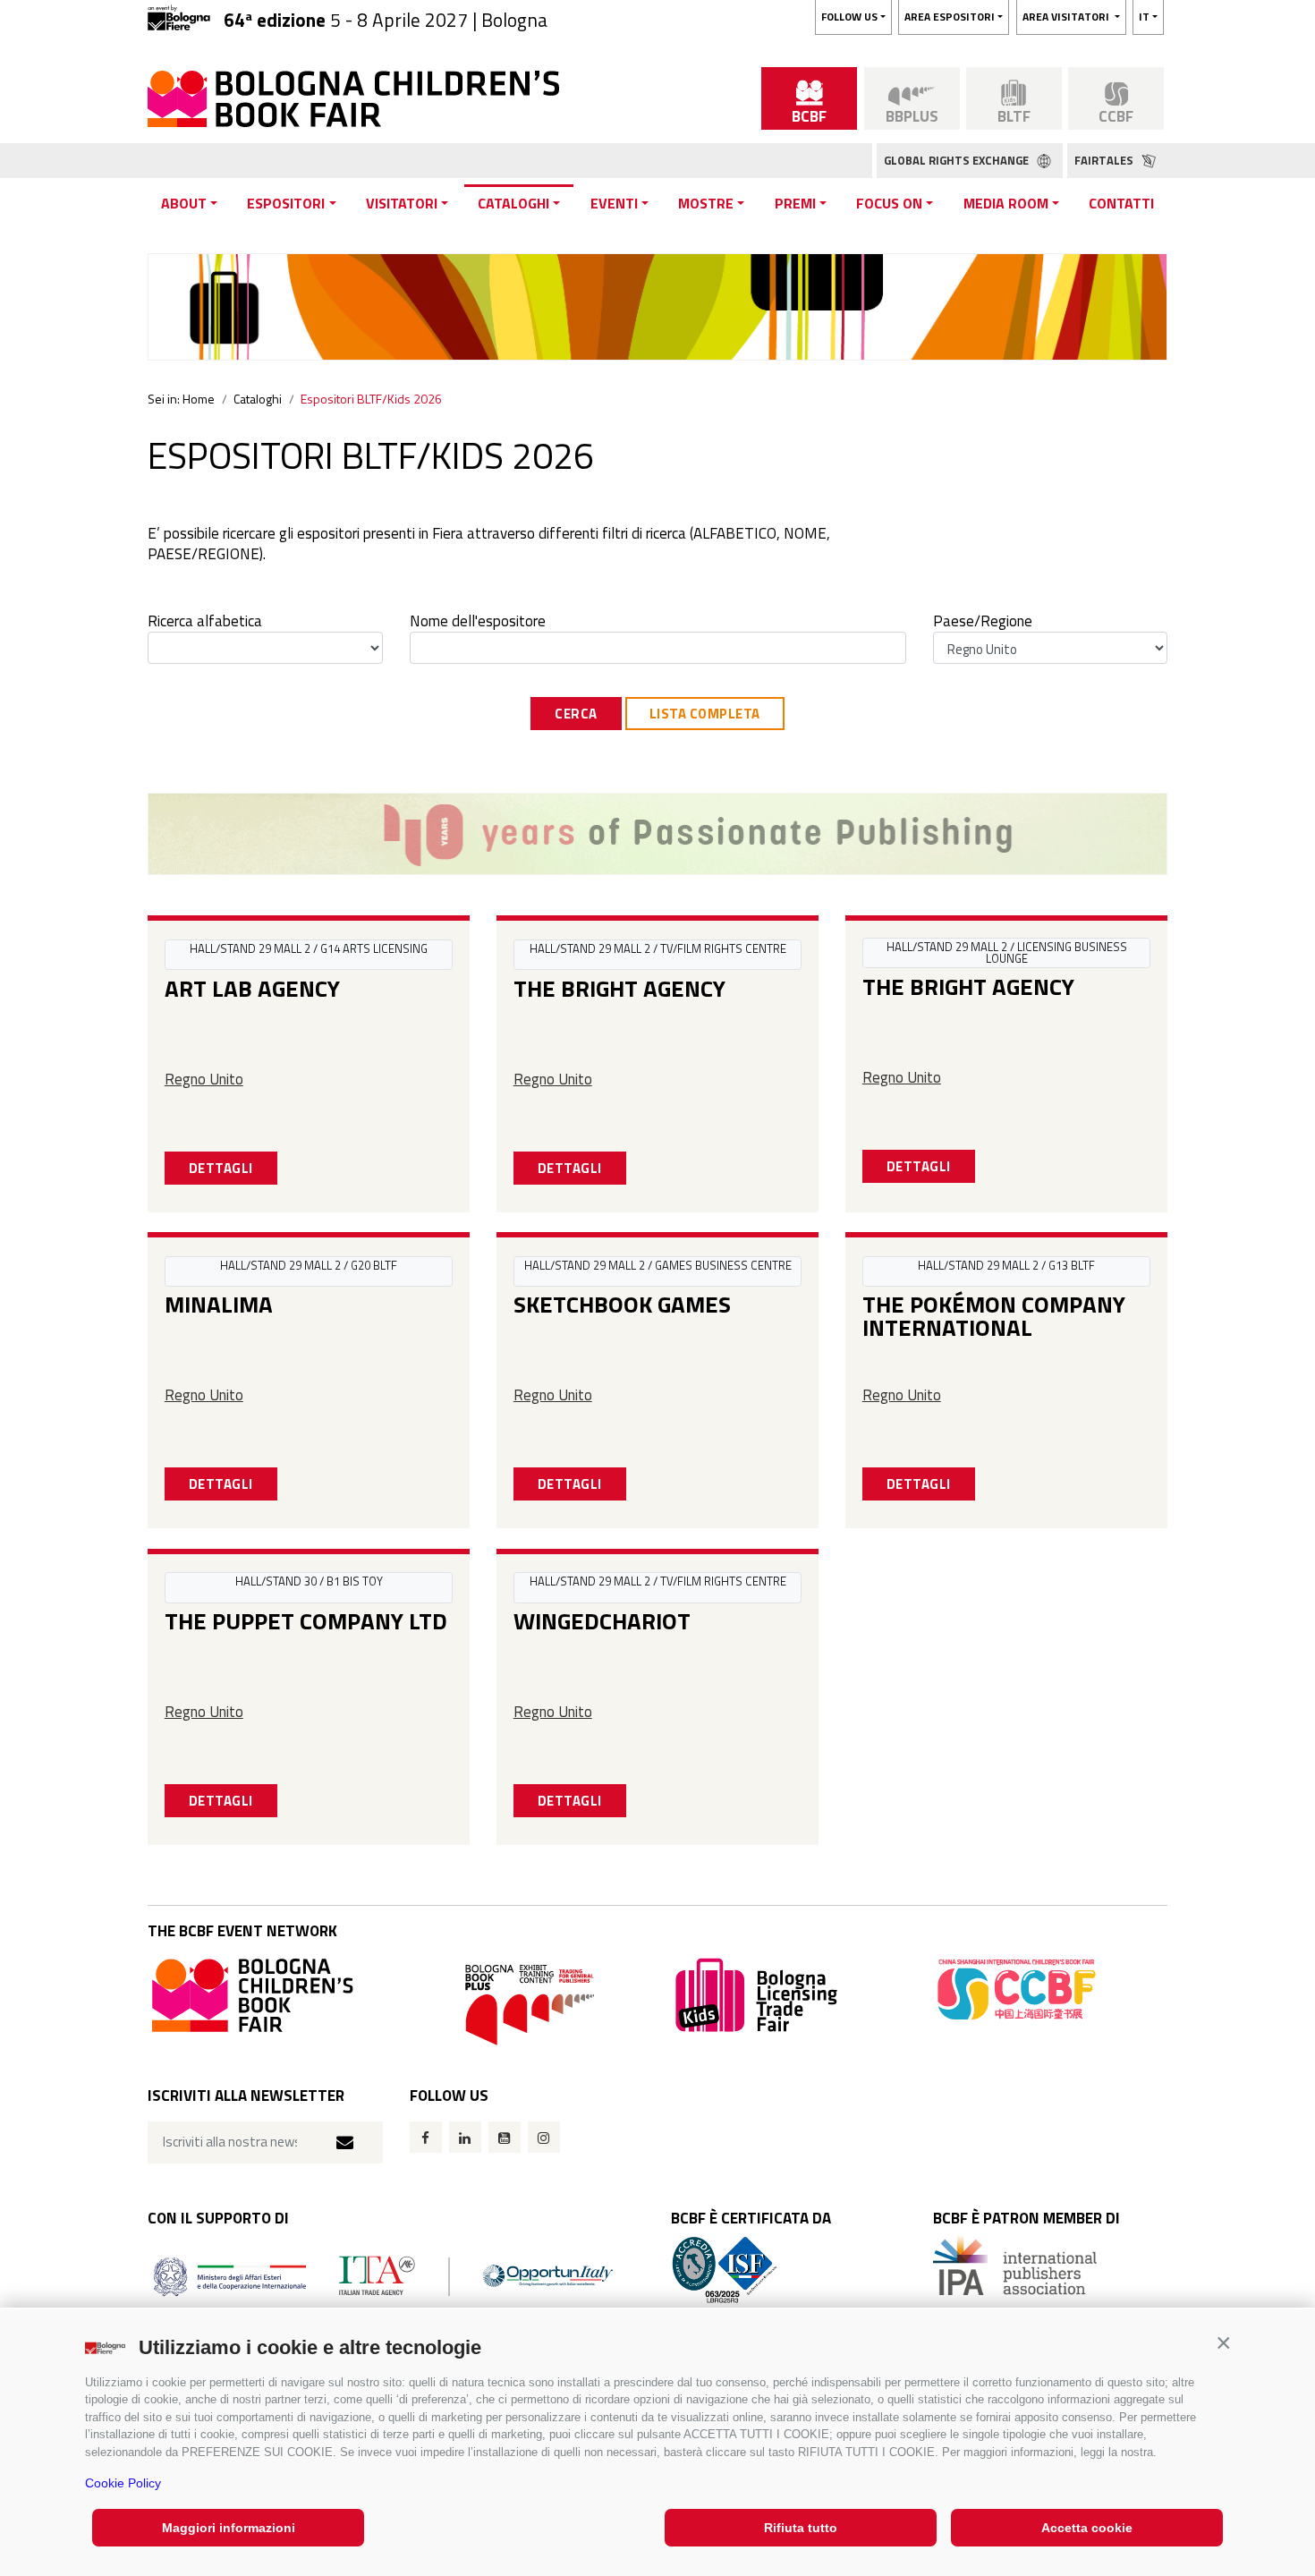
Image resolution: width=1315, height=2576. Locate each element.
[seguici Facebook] (426, 2137)
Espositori (286, 203)
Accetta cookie (1087, 2528)
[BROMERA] (657, 834)
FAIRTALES (1105, 160)
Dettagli (221, 1168)
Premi (795, 203)
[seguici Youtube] (505, 2137)
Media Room (1006, 203)
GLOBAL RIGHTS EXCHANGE (958, 160)
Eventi (614, 203)
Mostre (706, 203)
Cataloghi (513, 203)
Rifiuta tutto (801, 2528)
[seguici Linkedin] (465, 2137)
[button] (1223, 2343)
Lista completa (705, 714)
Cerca (576, 714)
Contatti (1121, 203)
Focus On (889, 203)
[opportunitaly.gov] (383, 2274)
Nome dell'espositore (478, 621)
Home (199, 399)
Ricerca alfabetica (205, 621)
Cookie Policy (123, 2483)
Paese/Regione (983, 621)
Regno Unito (204, 1079)
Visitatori (402, 203)
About (184, 203)
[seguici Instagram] (544, 2137)
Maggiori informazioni (229, 2528)
